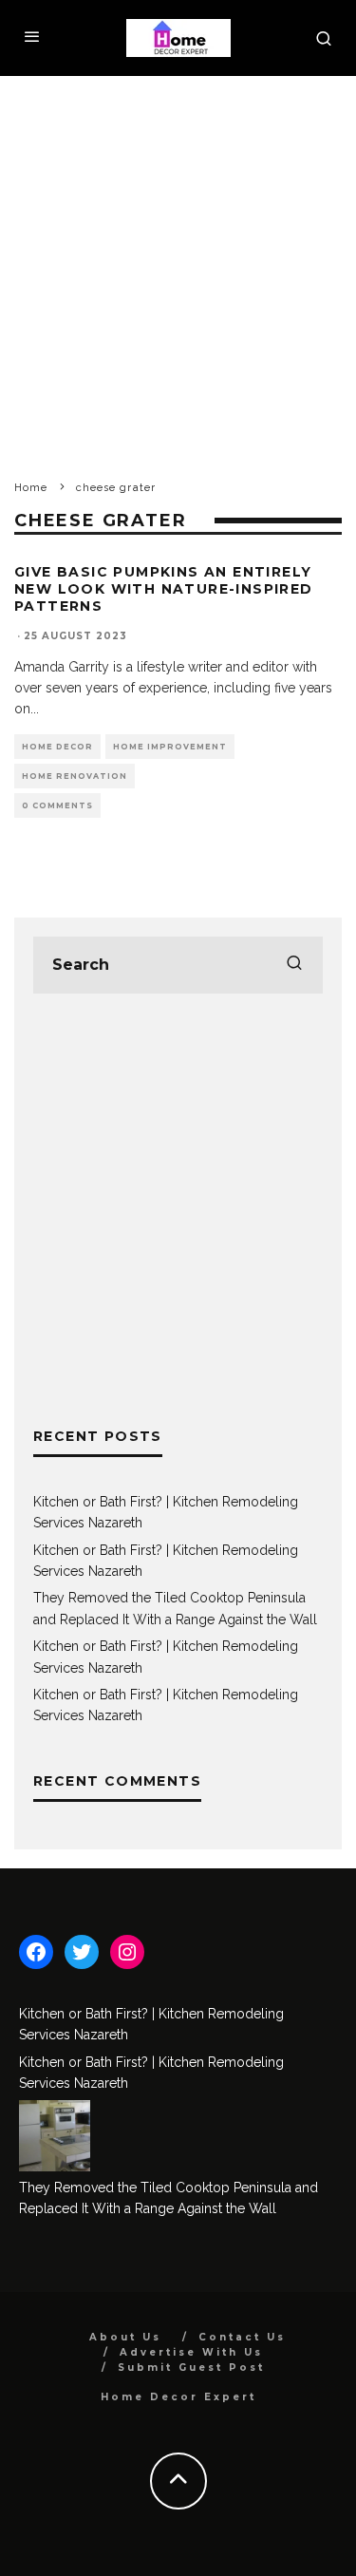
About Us (125, 2337)
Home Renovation (75, 776)
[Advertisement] (178, 264)
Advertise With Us (191, 2352)
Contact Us (242, 2337)
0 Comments (57, 805)
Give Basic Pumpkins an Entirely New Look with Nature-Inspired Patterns (164, 589)
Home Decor (57, 747)
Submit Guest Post (191, 2368)
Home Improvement (170, 747)
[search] (294, 965)
